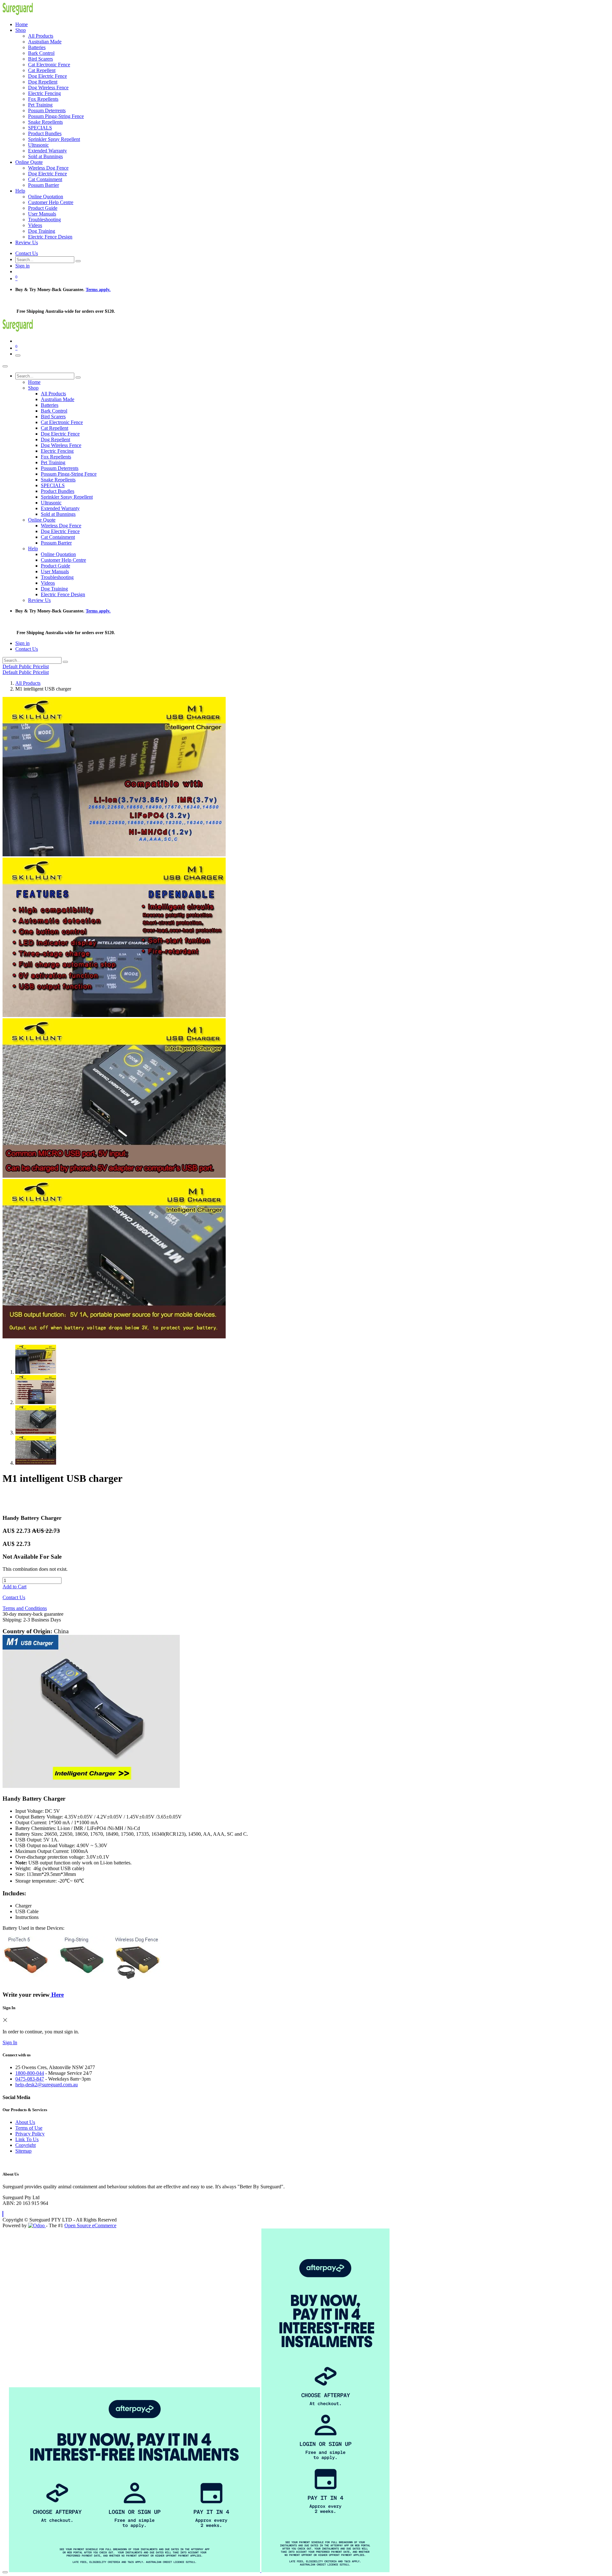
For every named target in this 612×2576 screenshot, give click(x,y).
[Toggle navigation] (18, 355)
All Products (28, 683)
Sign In (10, 2042)
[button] (3, 2214)
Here (57, 1995)
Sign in (22, 266)
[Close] (5, 366)
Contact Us (27, 253)
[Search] (78, 261)
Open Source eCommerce (90, 2225)
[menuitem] (22, 24)
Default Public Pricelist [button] (26, 666)
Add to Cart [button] (15, 1587)
